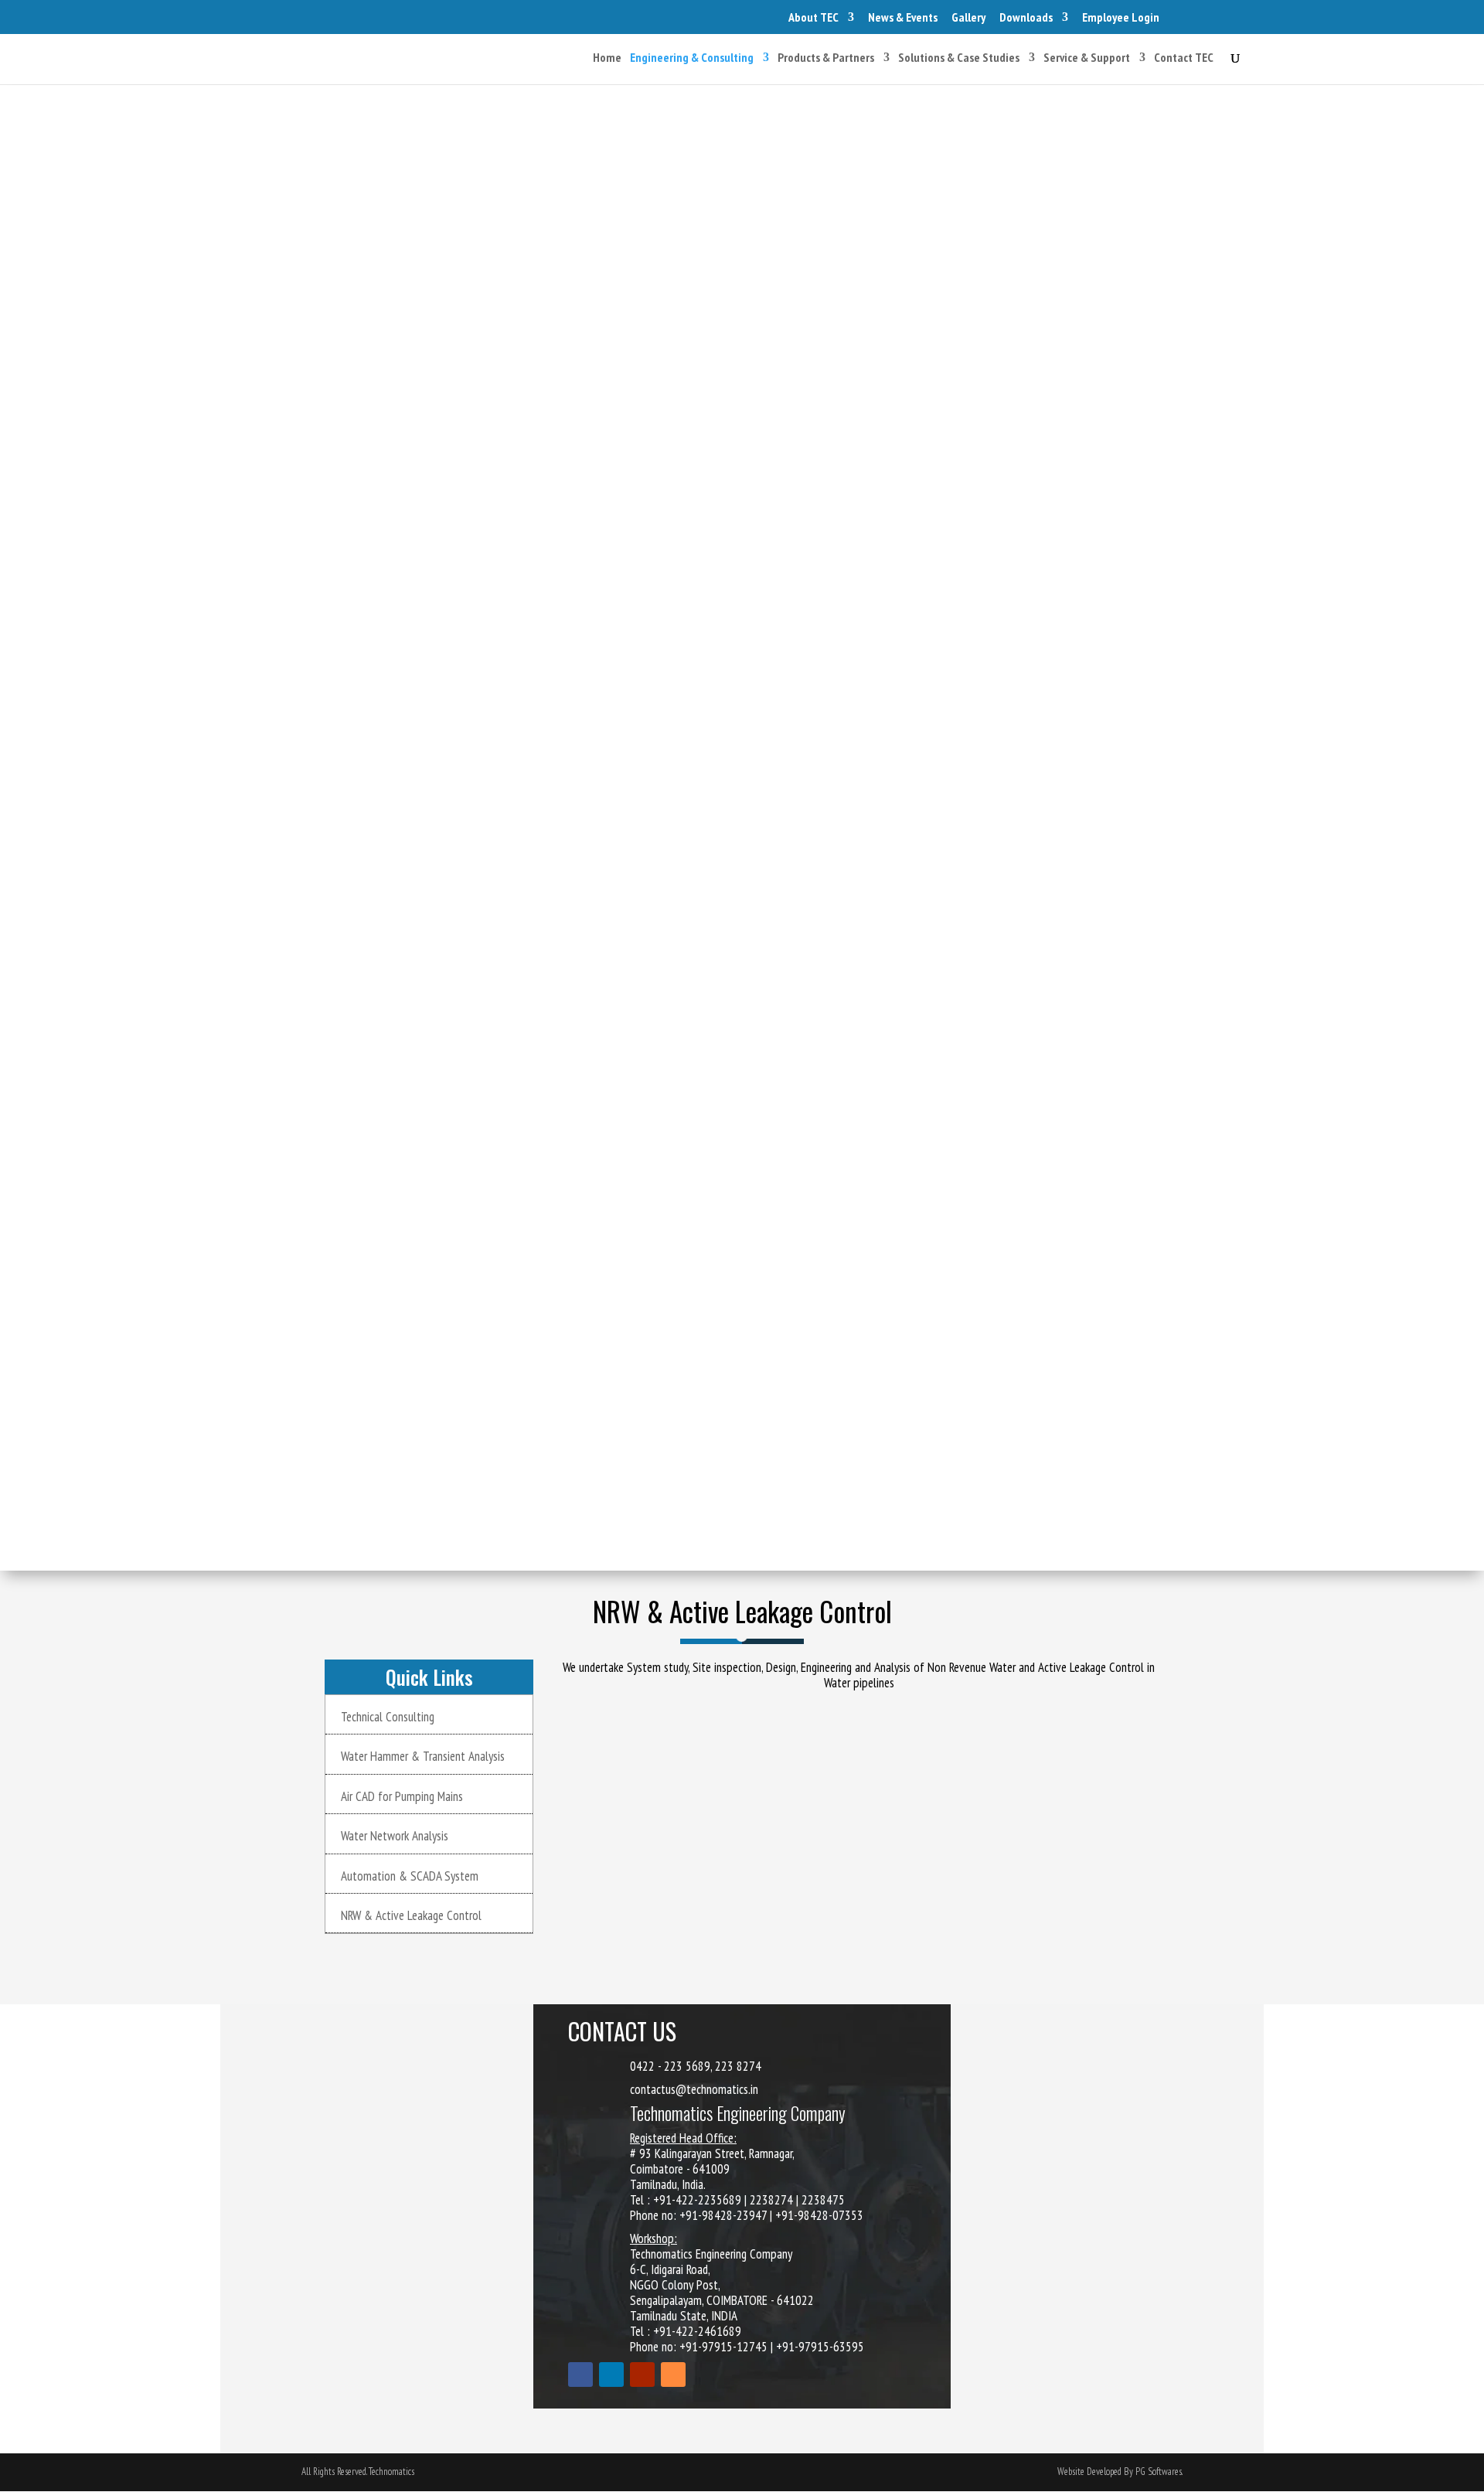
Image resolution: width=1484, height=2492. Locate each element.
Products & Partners (826, 58)
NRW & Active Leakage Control (411, 1915)
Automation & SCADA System (410, 1876)
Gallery (968, 17)
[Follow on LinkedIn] (611, 2375)
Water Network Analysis (395, 1836)
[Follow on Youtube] (642, 2375)
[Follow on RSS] (673, 2375)
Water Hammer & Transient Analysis (423, 1756)
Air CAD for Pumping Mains (402, 1796)
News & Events (903, 17)
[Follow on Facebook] (580, 2375)
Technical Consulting (388, 1717)
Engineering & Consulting (692, 58)
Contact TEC (1184, 58)
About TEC (813, 17)
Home (607, 58)
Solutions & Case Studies (959, 58)
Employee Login (1121, 17)
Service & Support (1087, 58)
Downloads (1026, 17)
